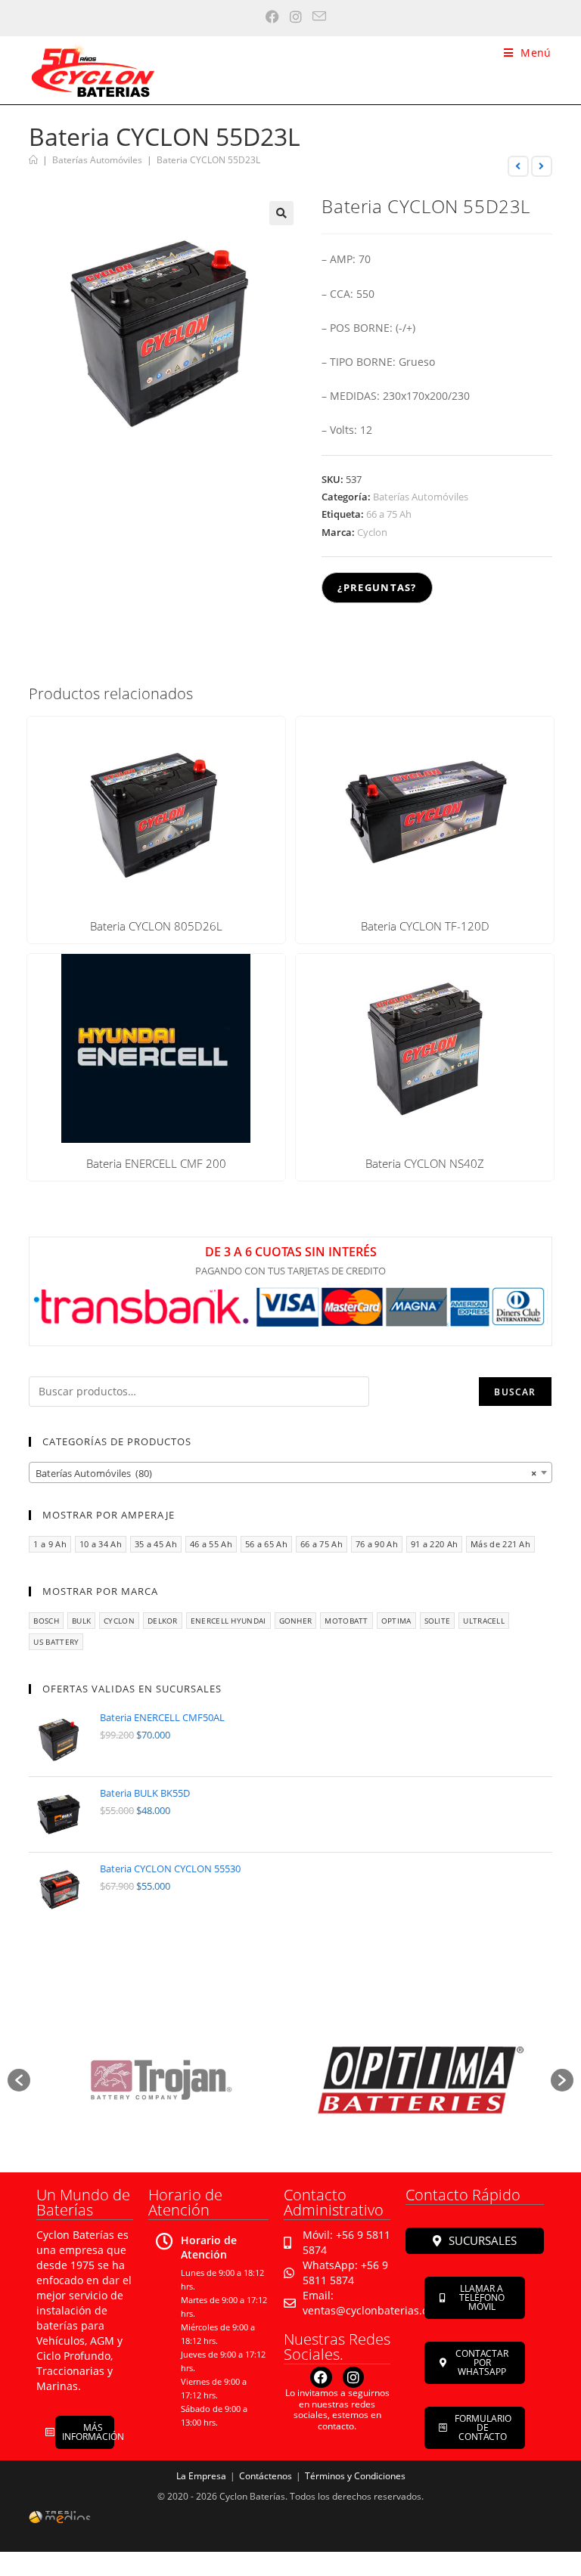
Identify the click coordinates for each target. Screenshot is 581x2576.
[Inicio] (33, 160)
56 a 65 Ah (266, 1544)
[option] (160, 2081)
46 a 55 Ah (211, 1544)
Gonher (296, 1621)
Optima (396, 1621)
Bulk (81, 1621)
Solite (438, 1621)
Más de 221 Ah (500, 1544)
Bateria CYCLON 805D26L (156, 926)
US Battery (56, 1642)
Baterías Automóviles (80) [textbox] (286, 1473)
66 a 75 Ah (389, 514)
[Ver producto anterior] (518, 166)
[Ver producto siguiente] (542, 166)
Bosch (46, 1621)
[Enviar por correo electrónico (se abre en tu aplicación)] (314, 16)
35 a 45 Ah (156, 1544)
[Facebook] (321, 2378)
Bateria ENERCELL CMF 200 (156, 1164)
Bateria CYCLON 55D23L (208, 160)
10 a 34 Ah (101, 1544)
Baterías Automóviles (421, 497)
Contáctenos (266, 2476)
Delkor (163, 1621)
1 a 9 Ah (50, 1544)
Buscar (515, 1392)
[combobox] (290, 1472)
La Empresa (201, 2476)
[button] (281, 213)
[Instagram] (354, 2378)
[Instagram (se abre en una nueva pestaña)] (290, 17)
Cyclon (372, 532)
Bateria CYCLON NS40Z (425, 1164)
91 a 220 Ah (434, 1544)
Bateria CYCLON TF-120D (425, 926)
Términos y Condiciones (355, 2476)
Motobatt (346, 1621)
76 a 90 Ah (377, 1544)
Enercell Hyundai (228, 1621)
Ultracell (484, 1621)
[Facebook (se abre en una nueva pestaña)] (267, 17)
